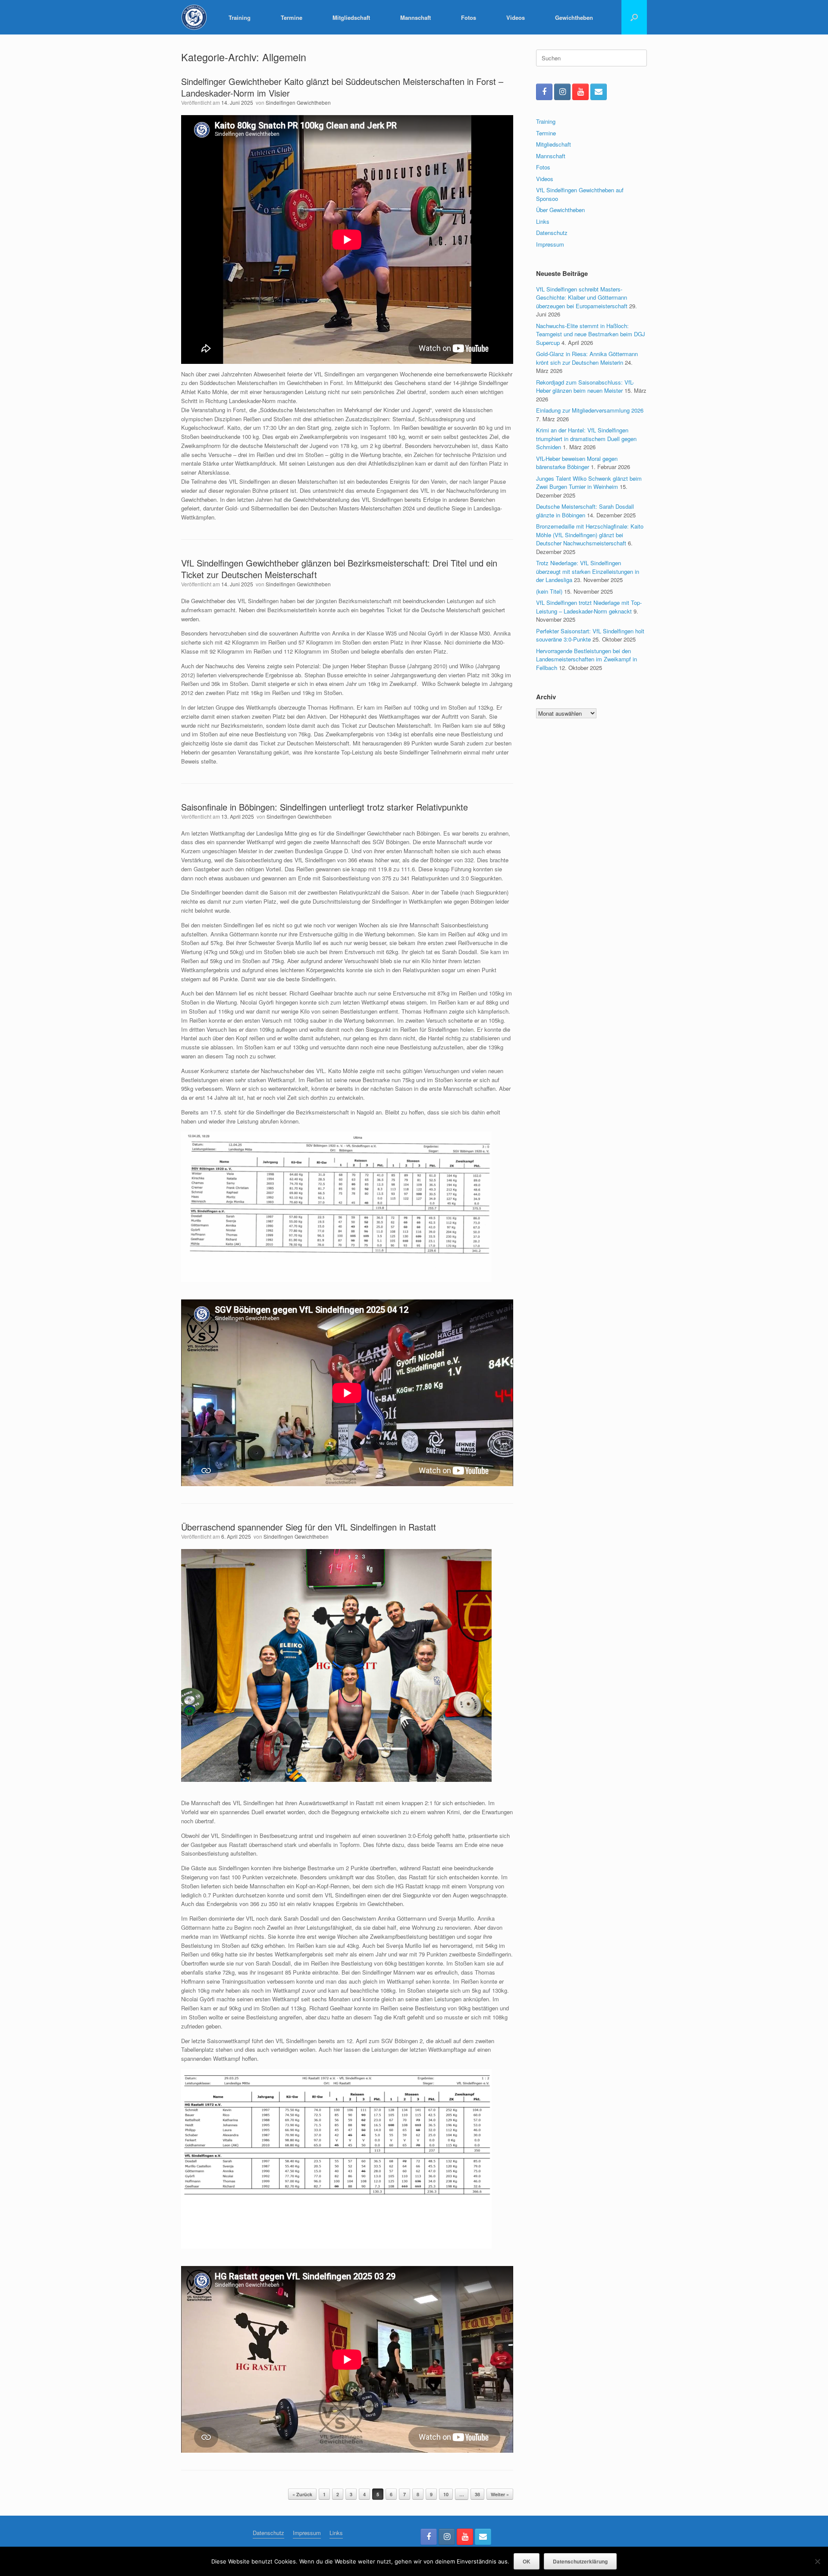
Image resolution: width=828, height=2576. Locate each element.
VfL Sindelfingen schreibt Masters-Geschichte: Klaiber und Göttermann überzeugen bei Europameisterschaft (582, 297)
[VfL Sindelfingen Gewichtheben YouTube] (580, 92)
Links (543, 221)
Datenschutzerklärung (580, 2561)
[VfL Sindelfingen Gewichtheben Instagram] (562, 92)
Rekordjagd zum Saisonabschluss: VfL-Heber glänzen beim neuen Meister (585, 387)
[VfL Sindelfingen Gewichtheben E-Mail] (599, 92)
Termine (292, 17)
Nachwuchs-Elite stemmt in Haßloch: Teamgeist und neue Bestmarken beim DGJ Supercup (591, 334)
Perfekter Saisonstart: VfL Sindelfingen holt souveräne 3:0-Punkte (590, 635)
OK (527, 2561)
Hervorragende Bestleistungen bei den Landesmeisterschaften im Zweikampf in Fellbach (586, 659)
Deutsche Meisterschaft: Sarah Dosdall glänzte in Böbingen (585, 511)
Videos (516, 17)
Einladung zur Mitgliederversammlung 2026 (590, 410)
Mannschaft (416, 17)
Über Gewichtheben (560, 210)
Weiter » (500, 2494)
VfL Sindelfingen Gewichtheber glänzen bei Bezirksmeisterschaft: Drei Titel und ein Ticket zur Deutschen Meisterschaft (339, 569)
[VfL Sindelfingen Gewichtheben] (194, 17)
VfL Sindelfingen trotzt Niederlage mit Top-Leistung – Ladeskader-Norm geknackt (589, 607)
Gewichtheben (574, 17)
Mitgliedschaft (351, 17)
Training (240, 17)
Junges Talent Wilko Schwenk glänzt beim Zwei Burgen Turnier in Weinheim (589, 483)
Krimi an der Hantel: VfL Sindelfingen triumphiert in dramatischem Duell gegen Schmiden (586, 438)
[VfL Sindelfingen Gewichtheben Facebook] (544, 92)
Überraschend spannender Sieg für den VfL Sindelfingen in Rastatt (309, 1527)
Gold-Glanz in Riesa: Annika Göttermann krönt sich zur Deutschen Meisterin (587, 358)
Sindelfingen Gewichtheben (298, 102)
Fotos (469, 17)
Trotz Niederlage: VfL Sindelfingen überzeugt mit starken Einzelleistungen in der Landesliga (588, 571)
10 (446, 2494)
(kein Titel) (549, 591)
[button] (634, 17)
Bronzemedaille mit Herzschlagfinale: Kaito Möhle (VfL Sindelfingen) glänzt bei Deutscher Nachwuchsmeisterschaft (590, 535)
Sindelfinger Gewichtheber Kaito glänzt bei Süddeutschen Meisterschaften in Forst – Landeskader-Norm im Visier (342, 87)
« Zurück (302, 2494)
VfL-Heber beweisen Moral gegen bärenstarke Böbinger (577, 463)
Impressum (550, 244)
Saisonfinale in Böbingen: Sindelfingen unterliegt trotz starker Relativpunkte (325, 807)
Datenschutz (552, 233)
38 (477, 2494)
